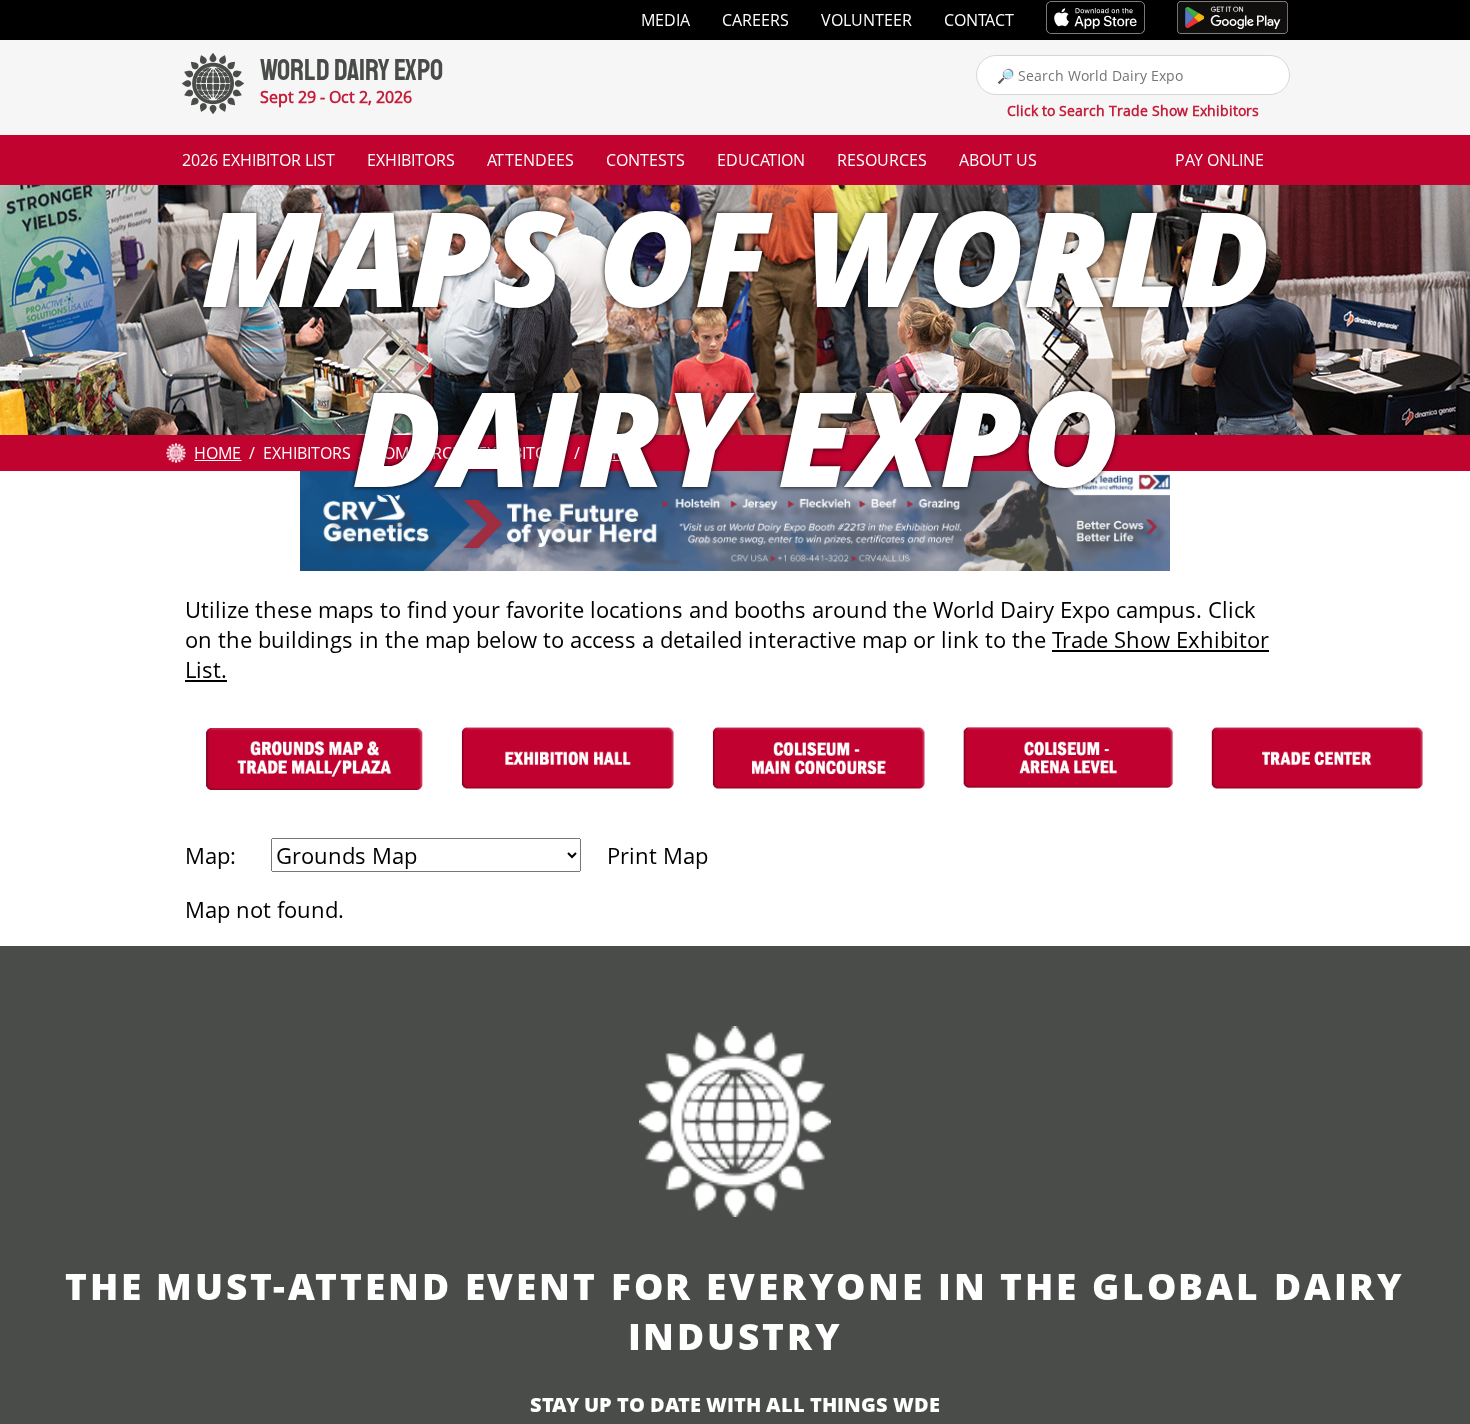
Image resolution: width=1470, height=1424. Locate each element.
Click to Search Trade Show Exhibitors (1133, 110)
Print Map (657, 855)
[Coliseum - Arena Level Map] (1068, 795)
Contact (979, 20)
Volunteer (866, 20)
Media (665, 20)
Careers (755, 20)
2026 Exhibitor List (258, 160)
